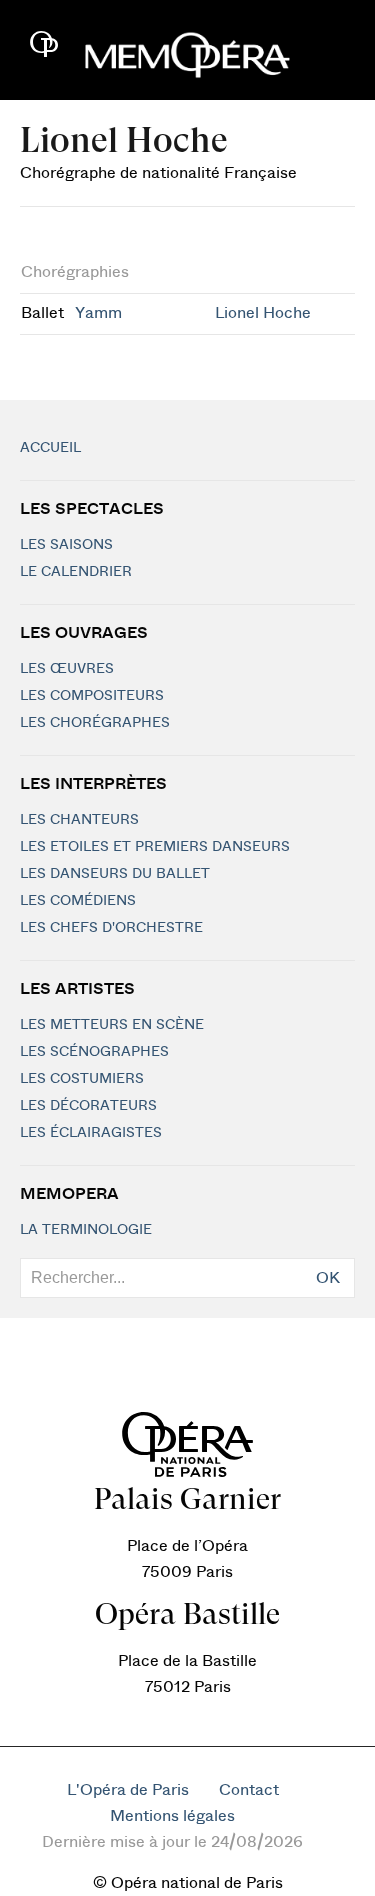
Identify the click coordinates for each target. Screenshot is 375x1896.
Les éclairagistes (91, 1133)
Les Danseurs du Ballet (115, 874)
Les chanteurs (79, 820)
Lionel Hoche (263, 313)
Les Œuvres (67, 669)
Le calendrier (76, 572)
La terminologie (86, 1230)
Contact (249, 1790)
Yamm (98, 313)
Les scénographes (94, 1052)
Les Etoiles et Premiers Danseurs (155, 847)
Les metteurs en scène (112, 1025)
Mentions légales (172, 1816)
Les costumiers (82, 1079)
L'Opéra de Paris (128, 1790)
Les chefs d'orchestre (111, 928)
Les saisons (66, 545)
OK (328, 1278)
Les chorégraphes (95, 723)
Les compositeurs (92, 696)
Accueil (50, 448)
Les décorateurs (88, 1106)
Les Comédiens (78, 901)
